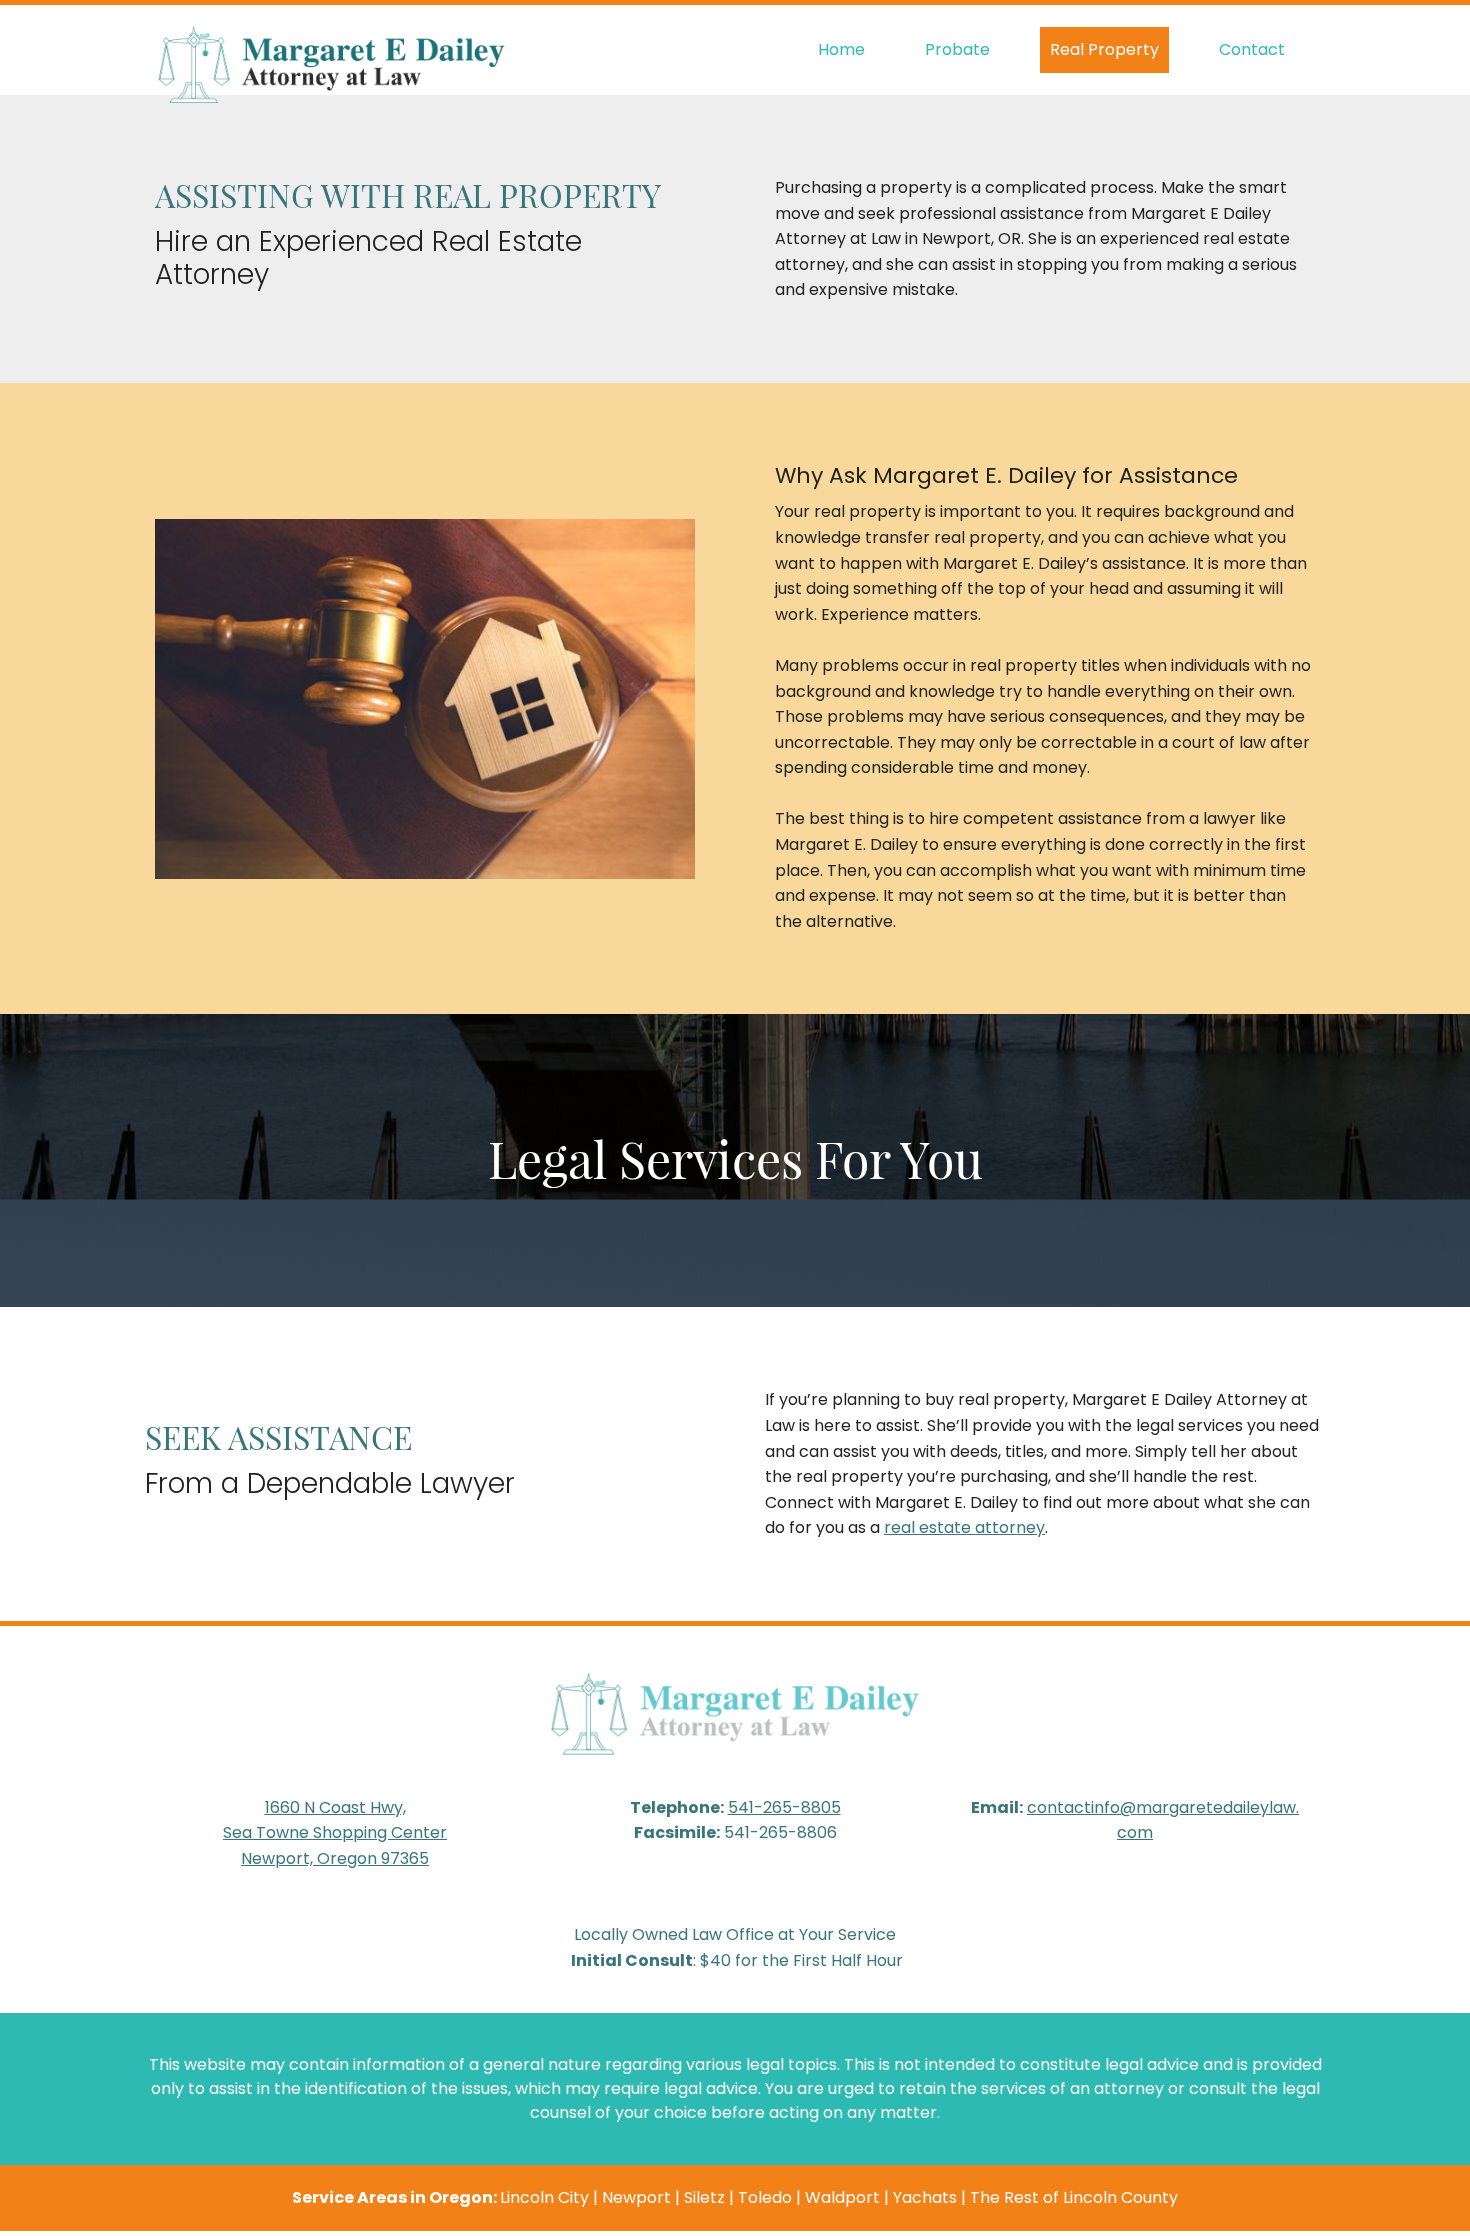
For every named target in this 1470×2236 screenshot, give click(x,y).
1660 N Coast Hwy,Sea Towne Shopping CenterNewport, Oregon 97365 (335, 1833)
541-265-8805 (784, 1807)
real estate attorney (964, 1527)
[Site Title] (330, 50)
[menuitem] (841, 50)
